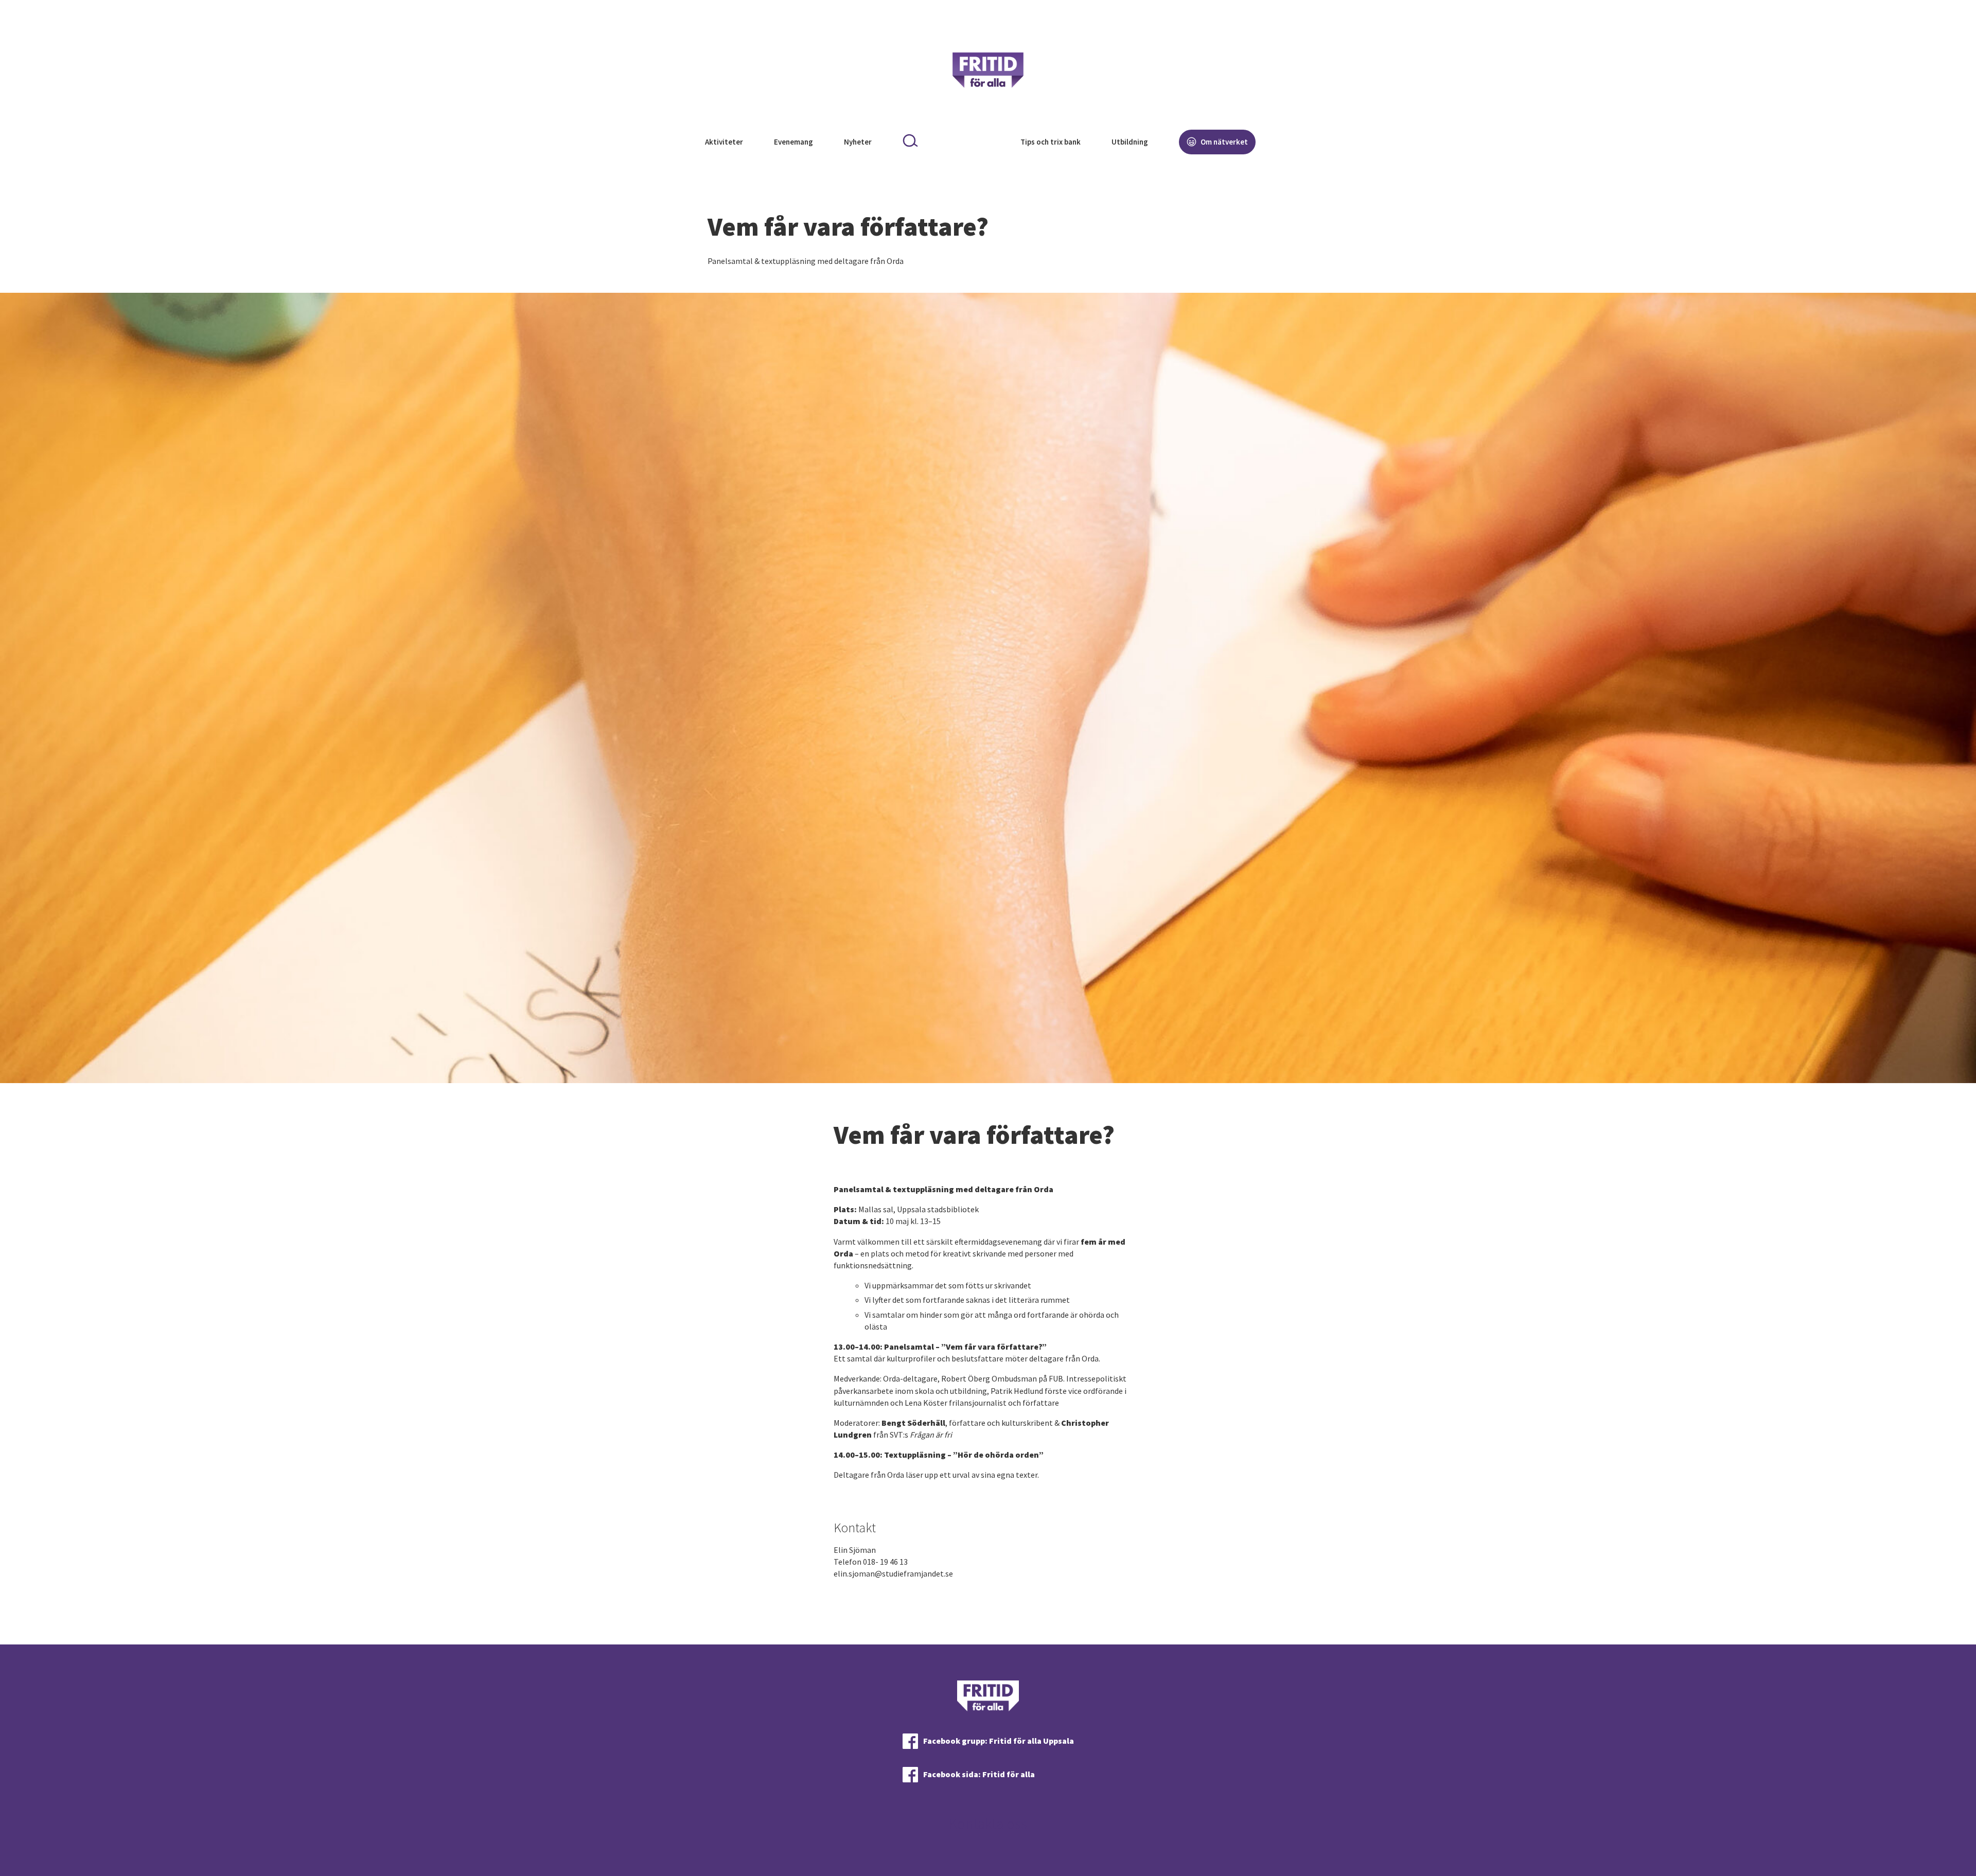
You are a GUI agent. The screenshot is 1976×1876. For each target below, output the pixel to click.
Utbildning (1130, 142)
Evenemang (793, 142)
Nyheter (858, 142)
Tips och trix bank (1051, 142)
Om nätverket (1223, 142)
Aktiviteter (724, 142)
